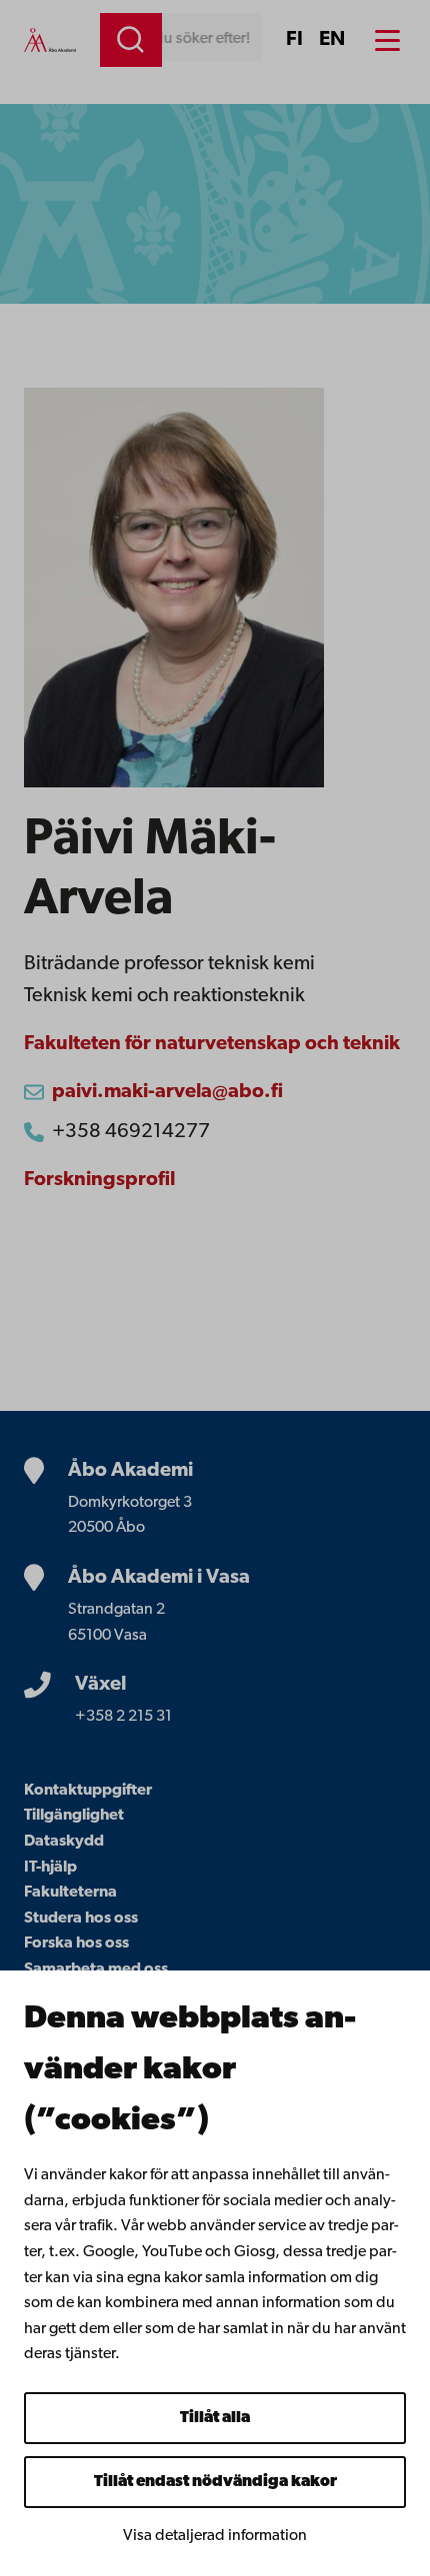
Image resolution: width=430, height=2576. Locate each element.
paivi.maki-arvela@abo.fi (167, 1092)
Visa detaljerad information (215, 2536)
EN (332, 40)
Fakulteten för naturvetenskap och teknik (212, 1044)
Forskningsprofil (99, 1180)
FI (294, 40)
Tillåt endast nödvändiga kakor (215, 2482)
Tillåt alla (215, 2418)
